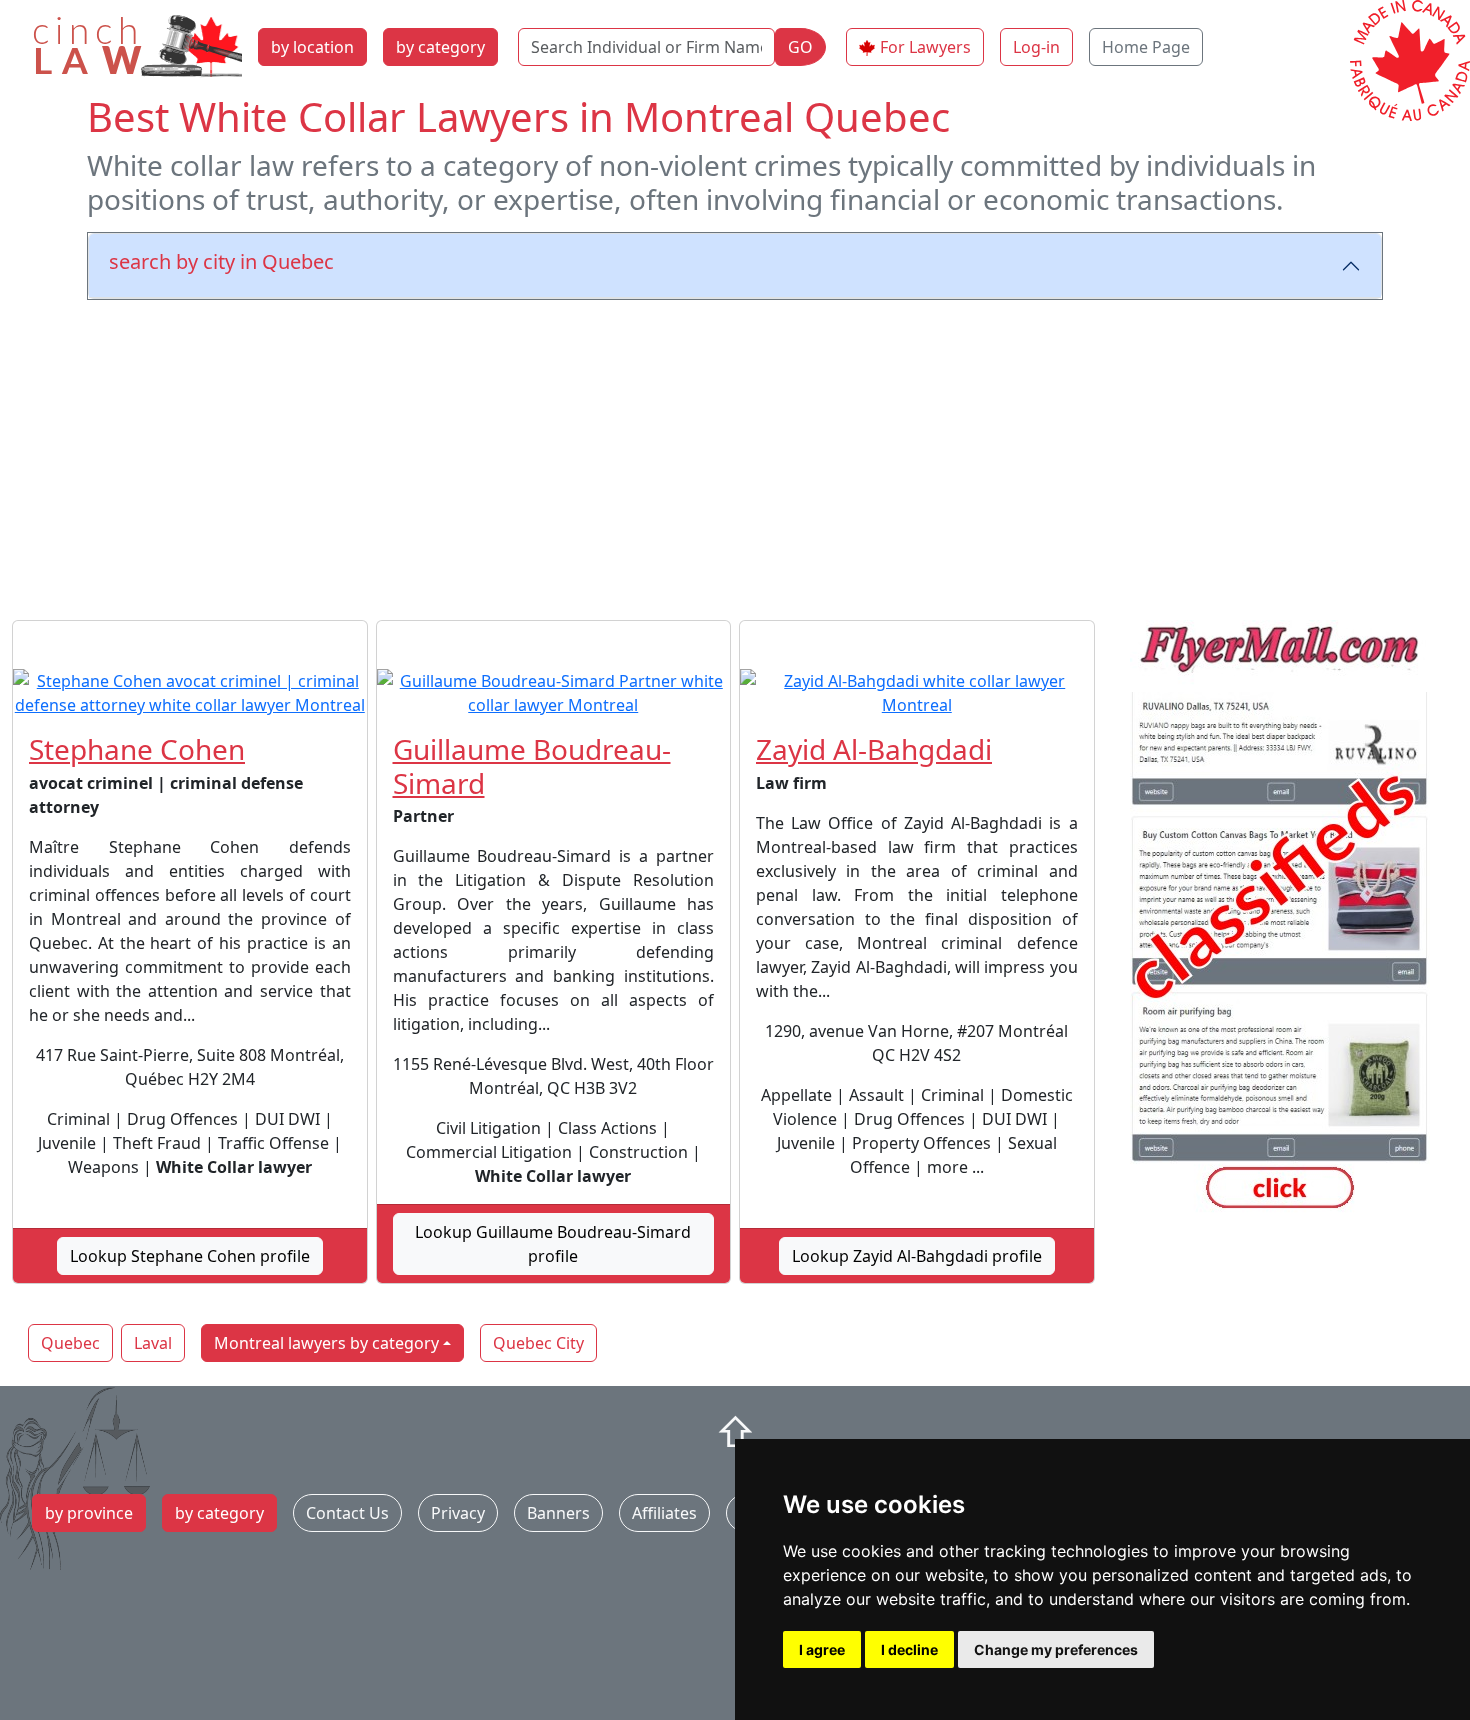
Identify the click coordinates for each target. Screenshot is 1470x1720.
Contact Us (347, 1513)
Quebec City (538, 1343)
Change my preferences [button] (1056, 1649)
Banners (558, 1513)
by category (440, 47)
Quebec (70, 1343)
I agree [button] (822, 1649)
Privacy (458, 1513)
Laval (153, 1343)
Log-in (1036, 47)
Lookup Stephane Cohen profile (190, 1256)
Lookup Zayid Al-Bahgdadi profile (917, 1256)
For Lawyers (925, 47)
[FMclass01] (1281, 920)
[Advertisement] (735, 456)
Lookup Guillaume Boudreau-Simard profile (553, 1244)
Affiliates (664, 1513)
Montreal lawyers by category (326, 1343)
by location (312, 47)
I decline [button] (909, 1649)
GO (800, 47)
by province (89, 1513)
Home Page (1146, 47)
